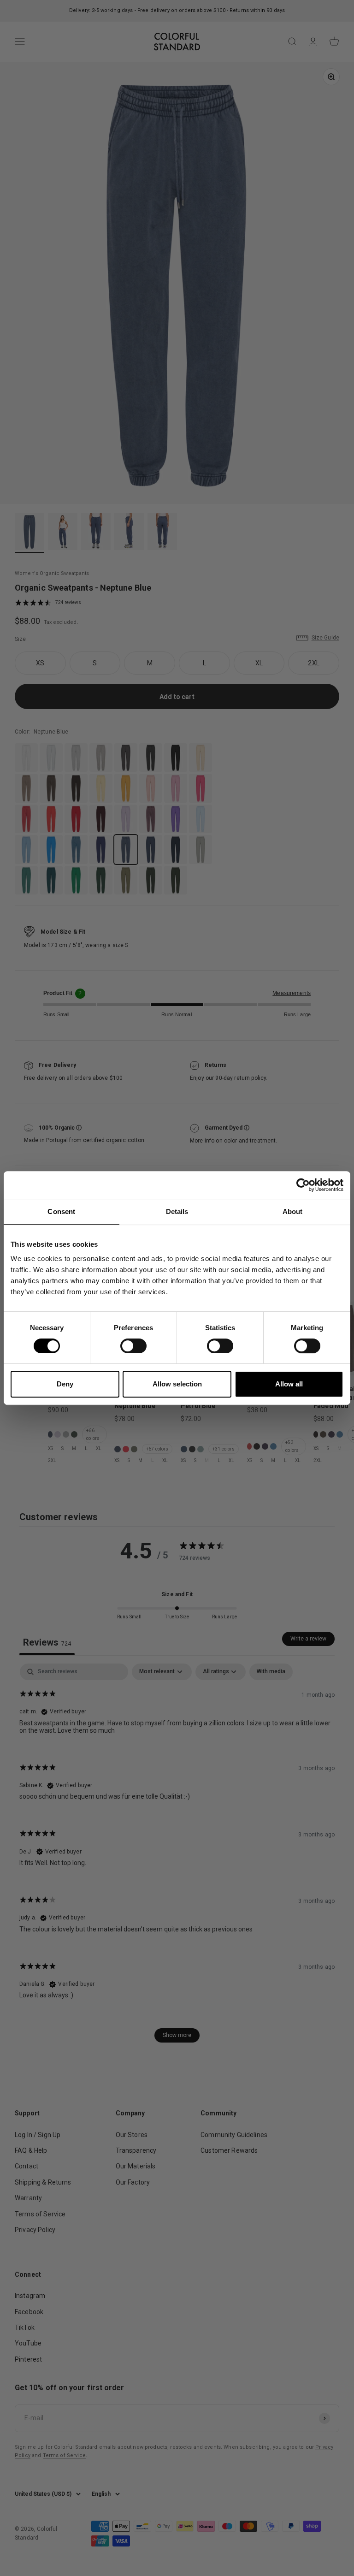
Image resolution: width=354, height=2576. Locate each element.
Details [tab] (177, 1211)
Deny (65, 1384)
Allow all (289, 1384)
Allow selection (177, 1384)
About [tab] (293, 1211)
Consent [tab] (61, 1211)
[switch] (133, 1346)
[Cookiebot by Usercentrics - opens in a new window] (303, 1185)
